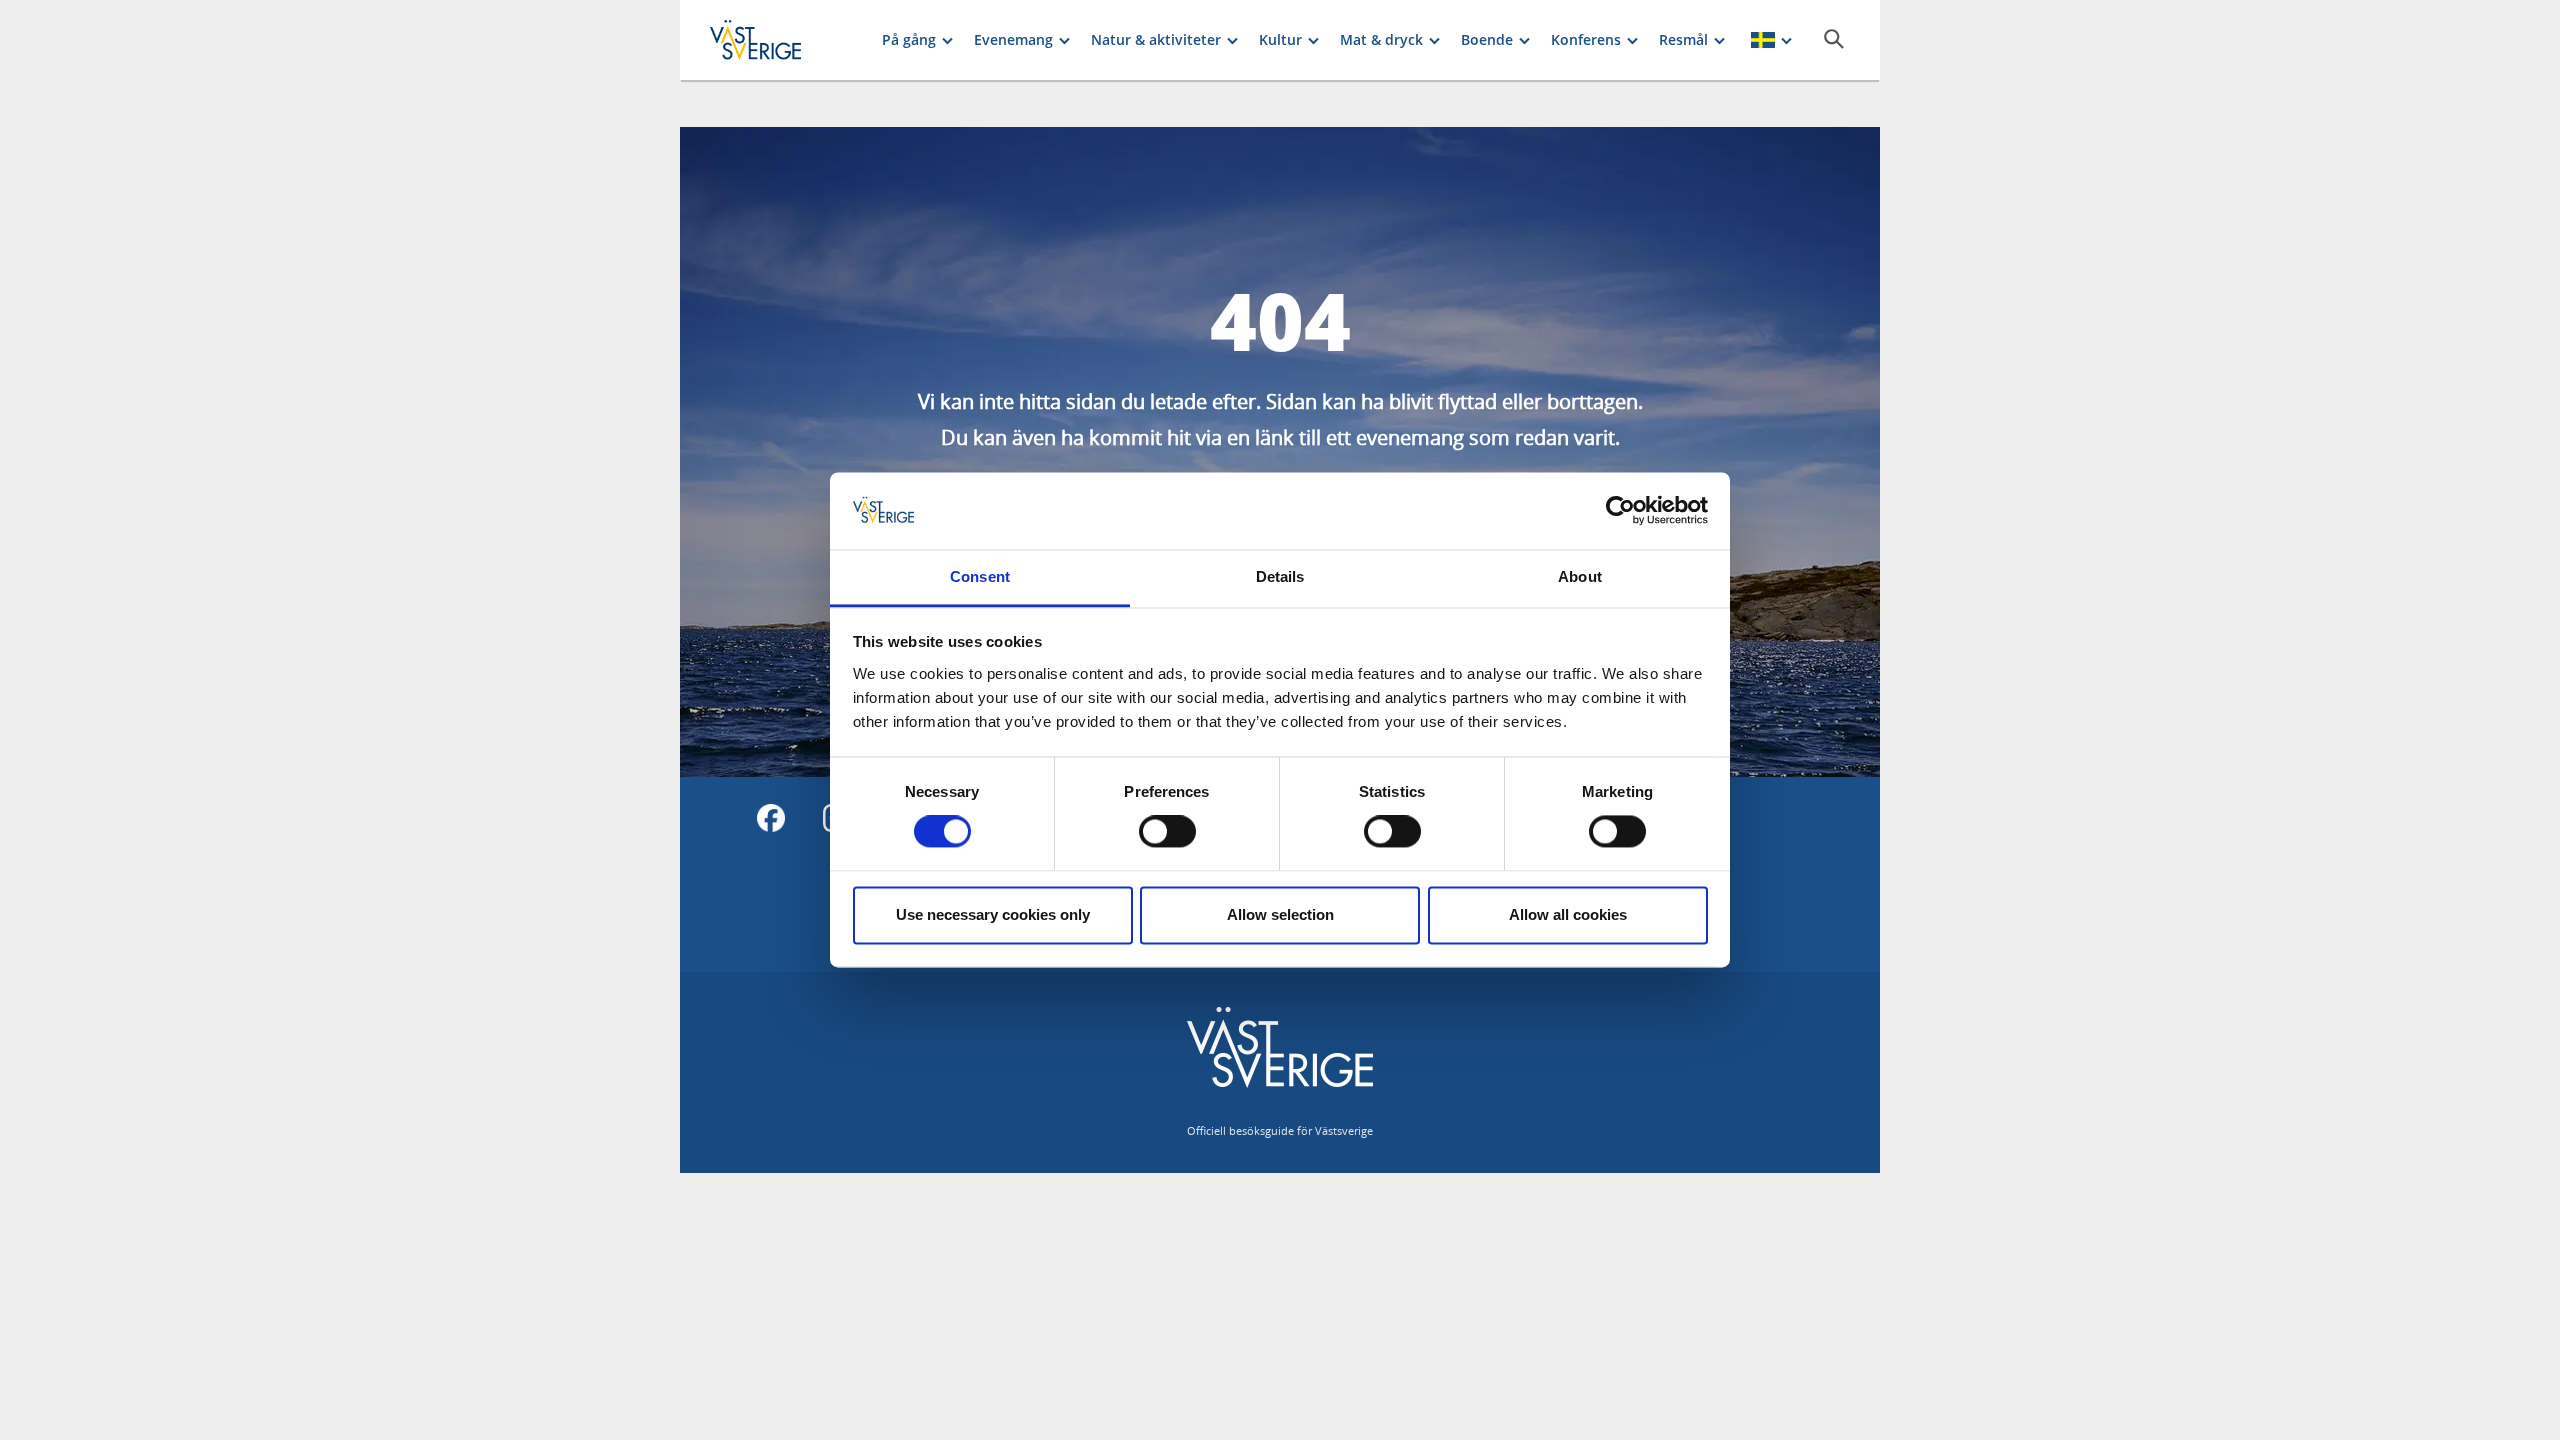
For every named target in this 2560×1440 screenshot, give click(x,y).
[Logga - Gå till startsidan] (780, 40)
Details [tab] (1280, 576)
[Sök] (1834, 39)
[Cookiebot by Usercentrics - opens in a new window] (1620, 511)
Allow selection (1280, 914)
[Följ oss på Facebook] (771, 818)
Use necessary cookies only (993, 914)
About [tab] (1580, 576)
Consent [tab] (980, 576)
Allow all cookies (1568, 914)
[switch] (1167, 832)
